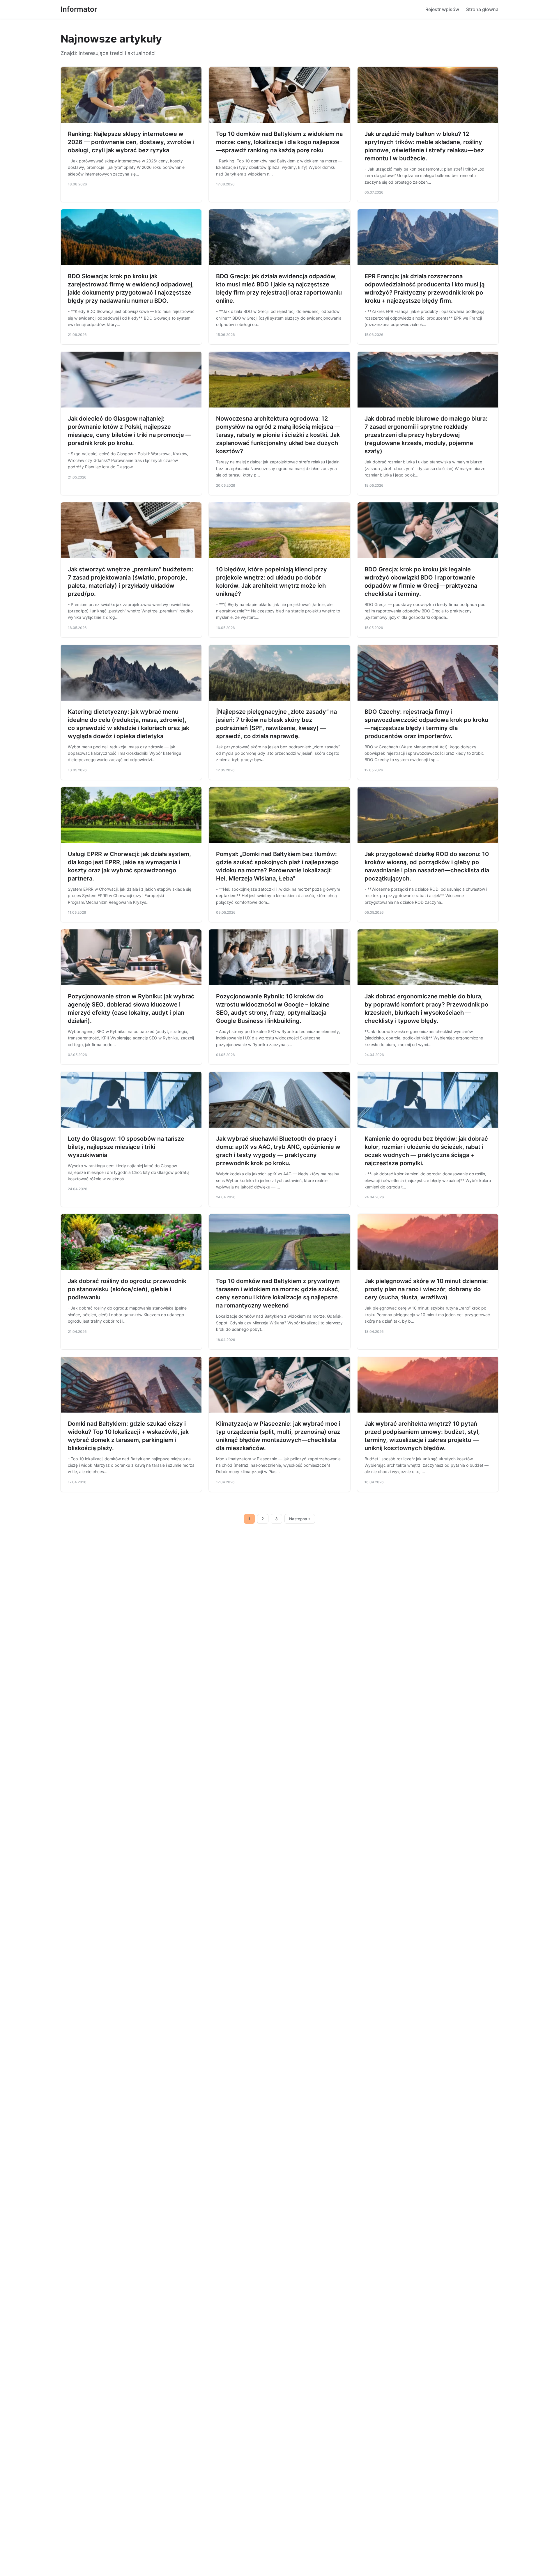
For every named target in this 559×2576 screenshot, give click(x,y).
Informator (79, 9)
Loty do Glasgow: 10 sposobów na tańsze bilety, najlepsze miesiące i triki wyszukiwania (126, 1147)
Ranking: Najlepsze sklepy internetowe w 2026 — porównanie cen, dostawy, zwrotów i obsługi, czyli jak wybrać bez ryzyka (131, 142)
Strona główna (482, 9)
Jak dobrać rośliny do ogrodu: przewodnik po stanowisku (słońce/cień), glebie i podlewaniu (127, 1289)
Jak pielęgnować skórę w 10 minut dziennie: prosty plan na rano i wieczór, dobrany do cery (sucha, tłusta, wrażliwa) (426, 1289)
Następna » (300, 1519)
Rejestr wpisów (442, 9)
